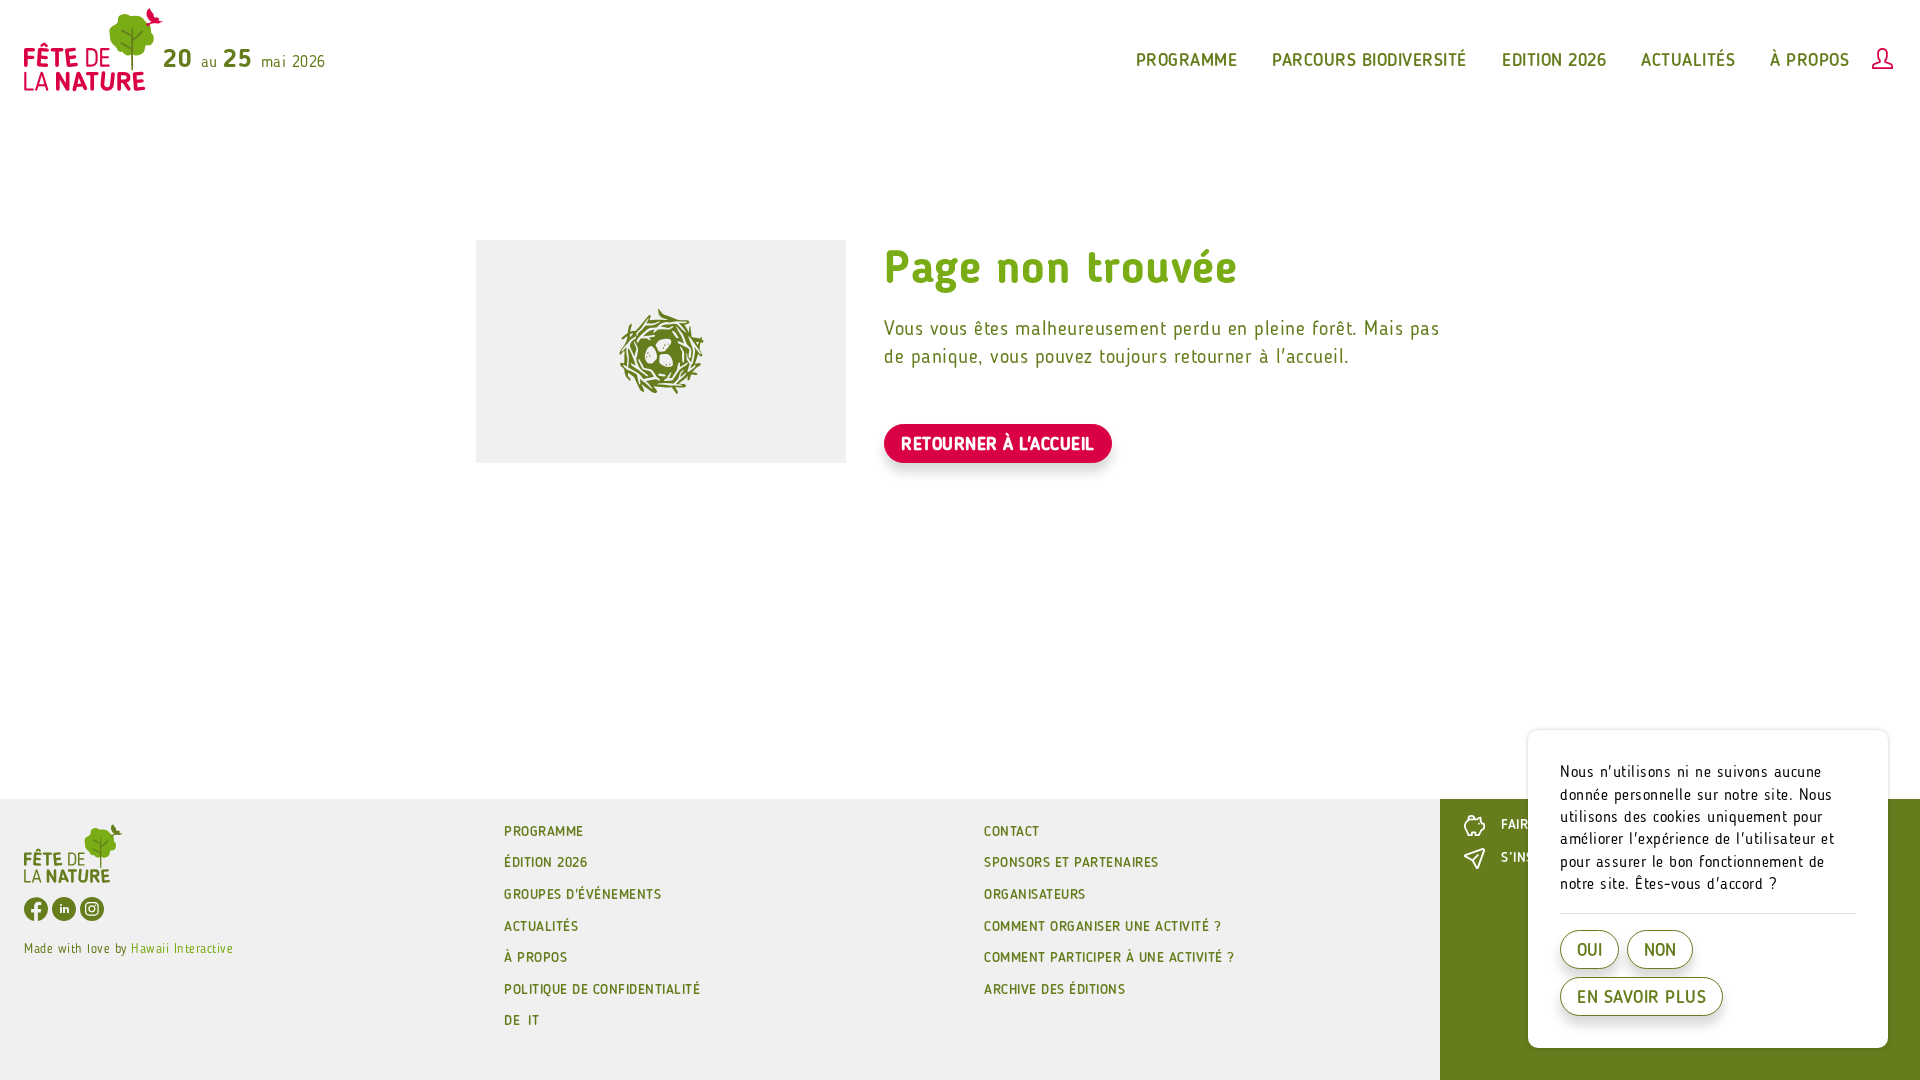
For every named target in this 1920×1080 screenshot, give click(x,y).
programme (1187, 61)
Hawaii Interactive (182, 949)
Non (1660, 951)
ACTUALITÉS (541, 927)
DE (512, 1021)
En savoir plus (1641, 998)
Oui (1589, 951)
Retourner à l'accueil (998, 445)
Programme (544, 832)
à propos (1809, 61)
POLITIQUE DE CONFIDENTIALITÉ (602, 990)
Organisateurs (1035, 895)
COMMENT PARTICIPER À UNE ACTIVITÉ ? (1109, 958)
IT (533, 1021)
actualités (1688, 61)
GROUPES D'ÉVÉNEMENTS (582, 895)
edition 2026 (1554, 61)
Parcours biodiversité (1369, 61)
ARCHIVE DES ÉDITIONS (1054, 990)
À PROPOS (535, 958)
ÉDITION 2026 (545, 863)
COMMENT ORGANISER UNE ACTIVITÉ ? (1102, 927)
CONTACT (1012, 832)
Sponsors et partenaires (1071, 863)
